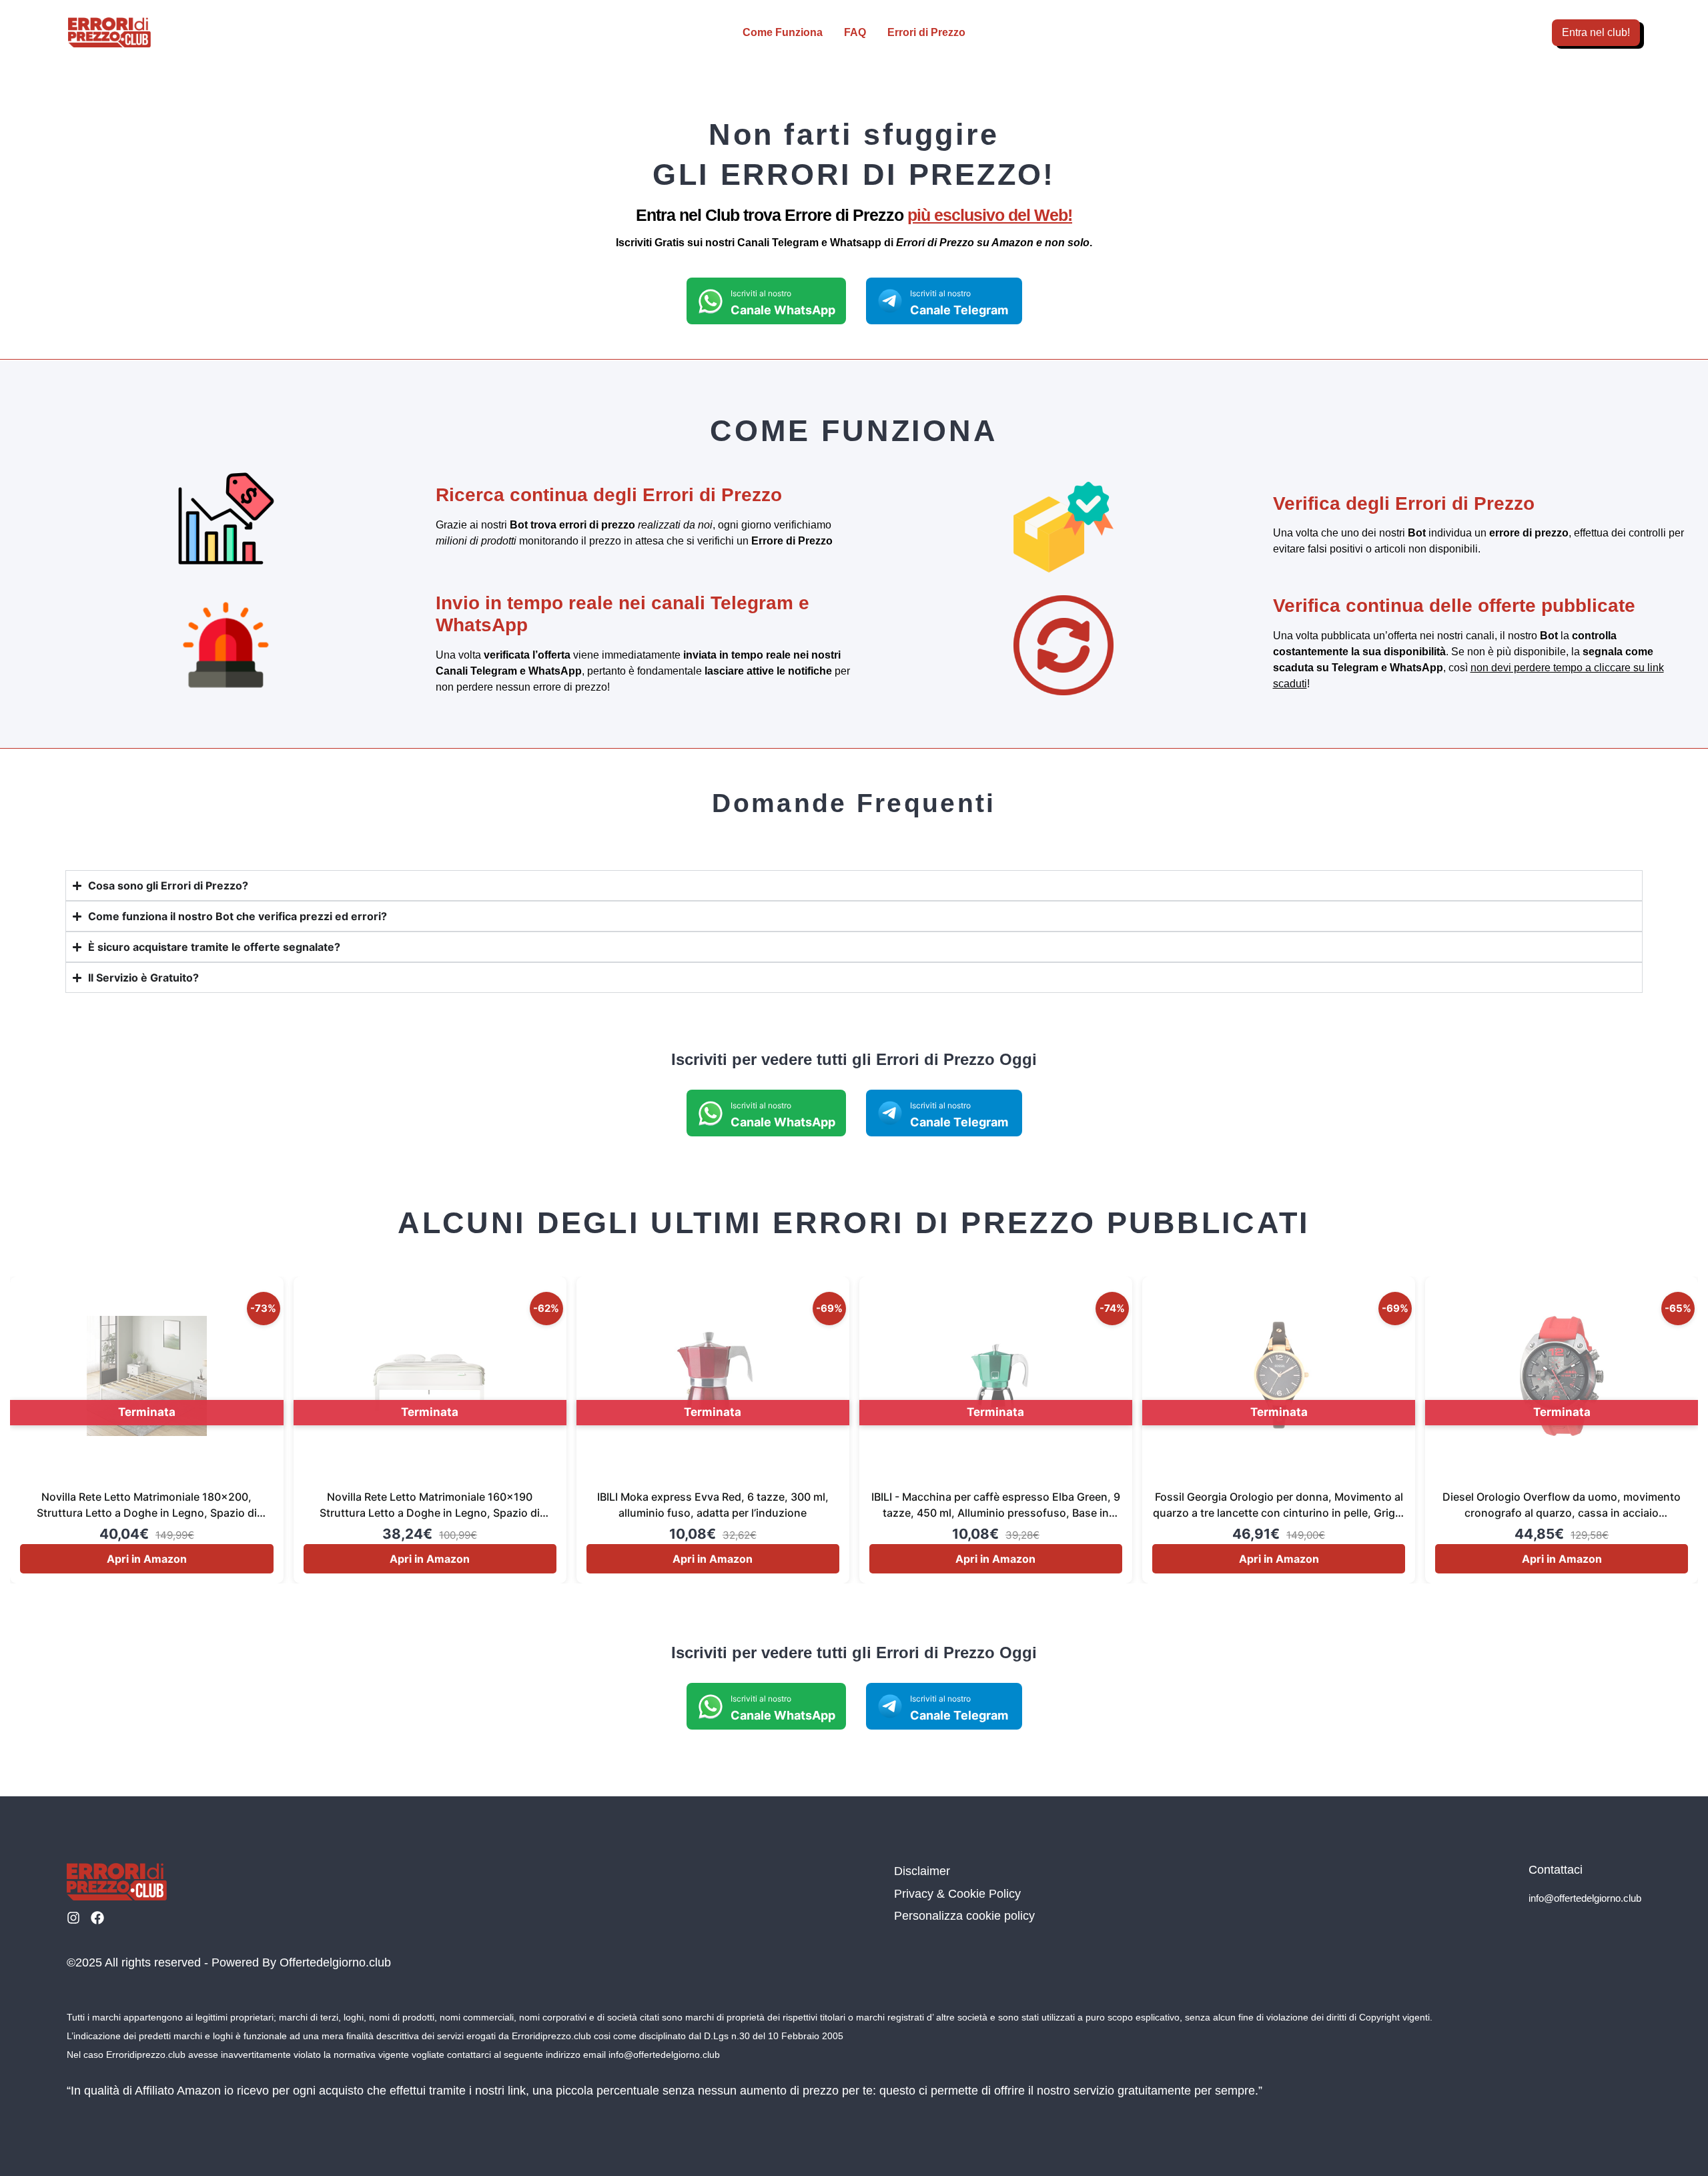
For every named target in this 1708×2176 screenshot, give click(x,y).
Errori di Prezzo (926, 32)
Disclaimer (922, 1871)
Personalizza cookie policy (964, 1916)
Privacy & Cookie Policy (957, 1894)
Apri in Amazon (147, 1559)
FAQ (855, 32)
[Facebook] (97, 1918)
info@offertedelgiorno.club (1585, 1898)
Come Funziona (783, 32)
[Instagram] (73, 1918)
